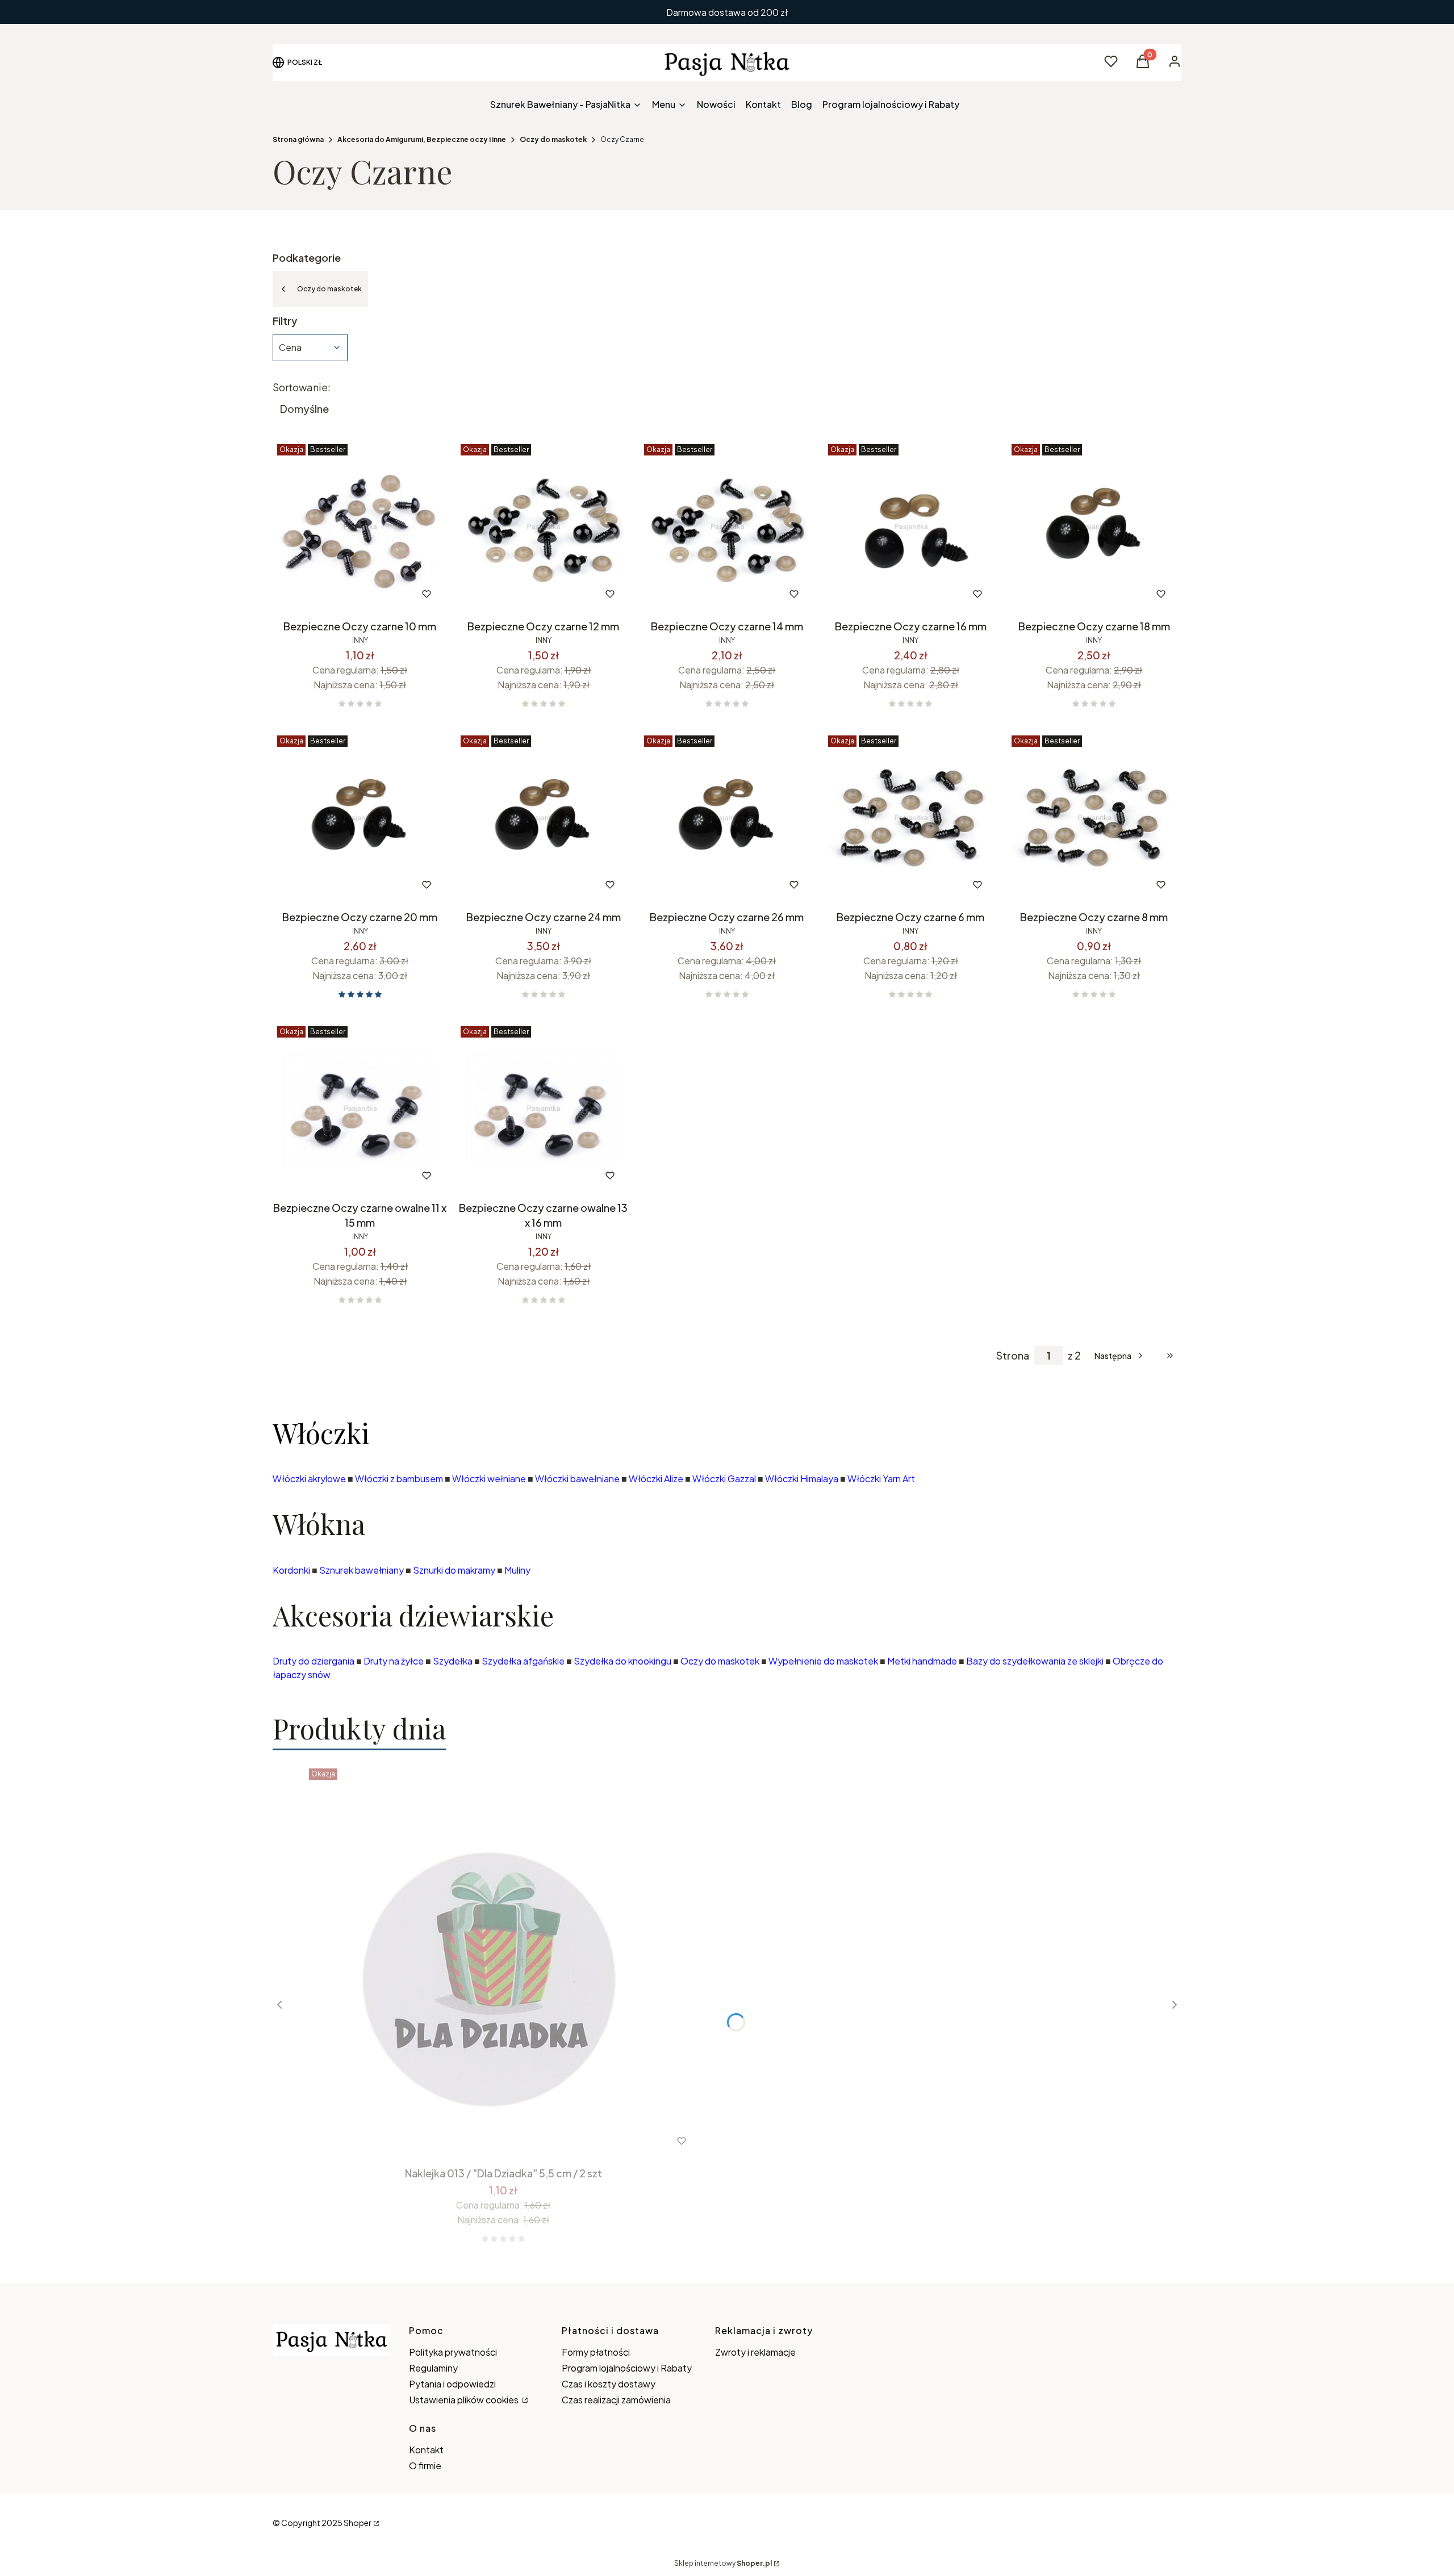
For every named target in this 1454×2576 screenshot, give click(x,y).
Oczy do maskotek (553, 139)
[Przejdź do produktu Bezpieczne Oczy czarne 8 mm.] (1094, 818)
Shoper (358, 2523)
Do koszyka (336, 594)
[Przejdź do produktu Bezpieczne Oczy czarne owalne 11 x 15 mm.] (360, 1109)
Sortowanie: (302, 387)
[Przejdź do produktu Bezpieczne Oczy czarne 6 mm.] (911, 818)
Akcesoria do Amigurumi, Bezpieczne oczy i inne (422, 139)
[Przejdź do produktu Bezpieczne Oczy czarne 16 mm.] (911, 527)
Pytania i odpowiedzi (452, 2384)
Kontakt (426, 2450)
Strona (1013, 1356)
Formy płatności (596, 2352)
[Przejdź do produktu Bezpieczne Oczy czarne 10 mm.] (360, 527)
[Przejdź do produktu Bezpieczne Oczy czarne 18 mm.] (1094, 527)
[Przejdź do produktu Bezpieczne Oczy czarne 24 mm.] (543, 818)
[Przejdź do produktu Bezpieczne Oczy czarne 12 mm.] (543, 527)
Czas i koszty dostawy (609, 2384)
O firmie (425, 2466)
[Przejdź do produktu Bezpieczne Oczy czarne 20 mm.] (360, 818)
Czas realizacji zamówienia (616, 2400)
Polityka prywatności (453, 2352)
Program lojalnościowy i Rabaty (627, 2368)
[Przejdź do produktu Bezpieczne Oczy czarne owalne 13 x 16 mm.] (543, 1109)
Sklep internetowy (723, 2563)
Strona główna (298, 139)
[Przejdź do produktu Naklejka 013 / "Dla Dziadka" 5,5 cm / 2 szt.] (503, 1963)
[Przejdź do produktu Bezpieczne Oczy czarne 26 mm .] (727, 818)
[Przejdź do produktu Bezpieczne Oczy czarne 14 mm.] (727, 527)
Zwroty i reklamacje (755, 2352)
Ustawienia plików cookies (465, 2400)
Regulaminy (433, 2368)
